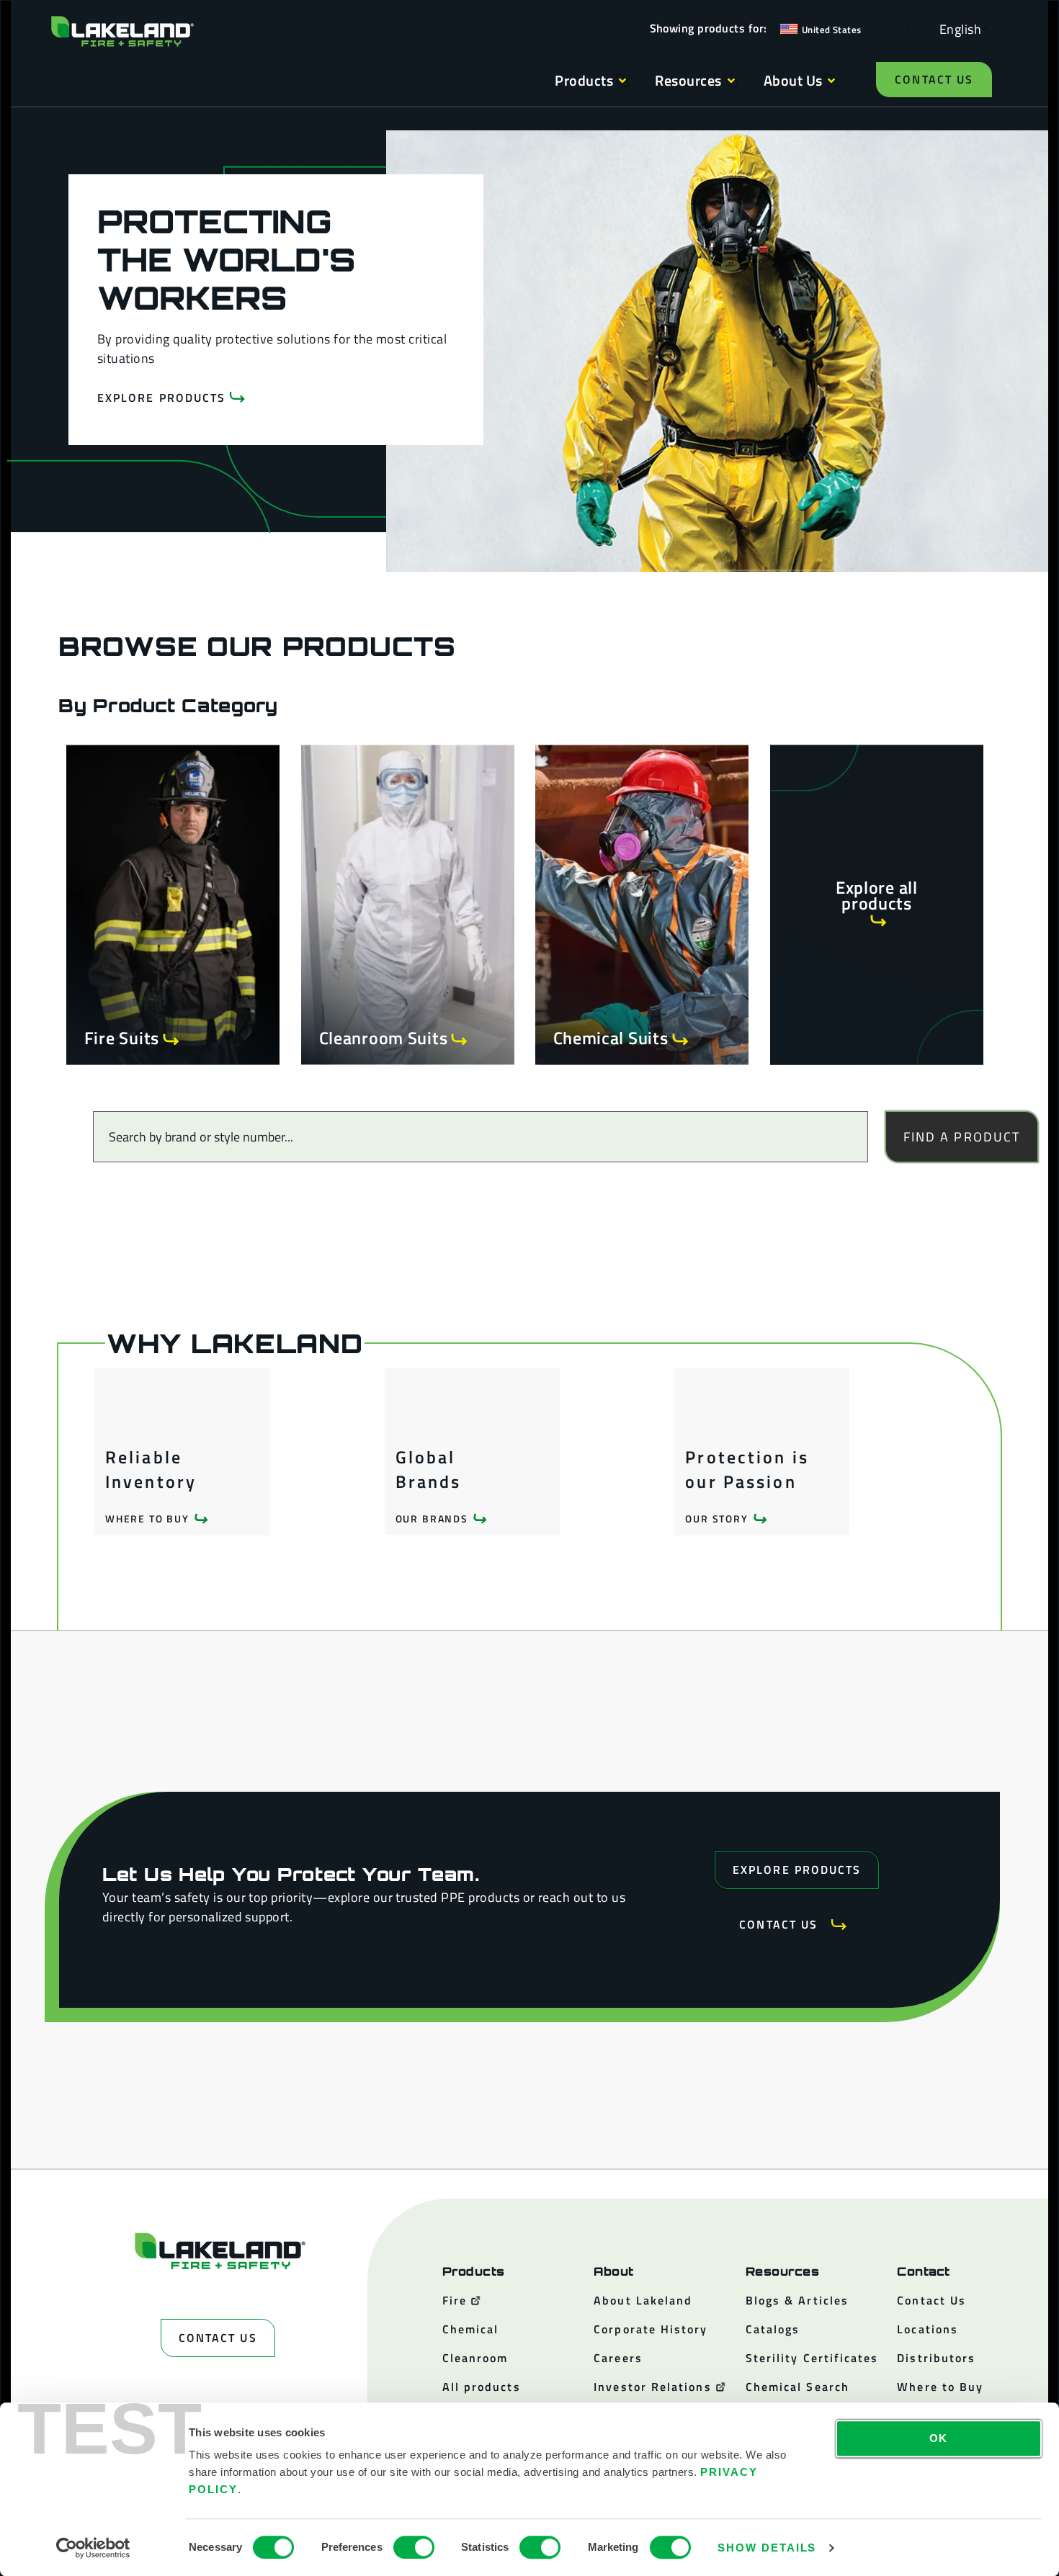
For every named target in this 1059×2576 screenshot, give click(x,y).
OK (939, 2438)
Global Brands (429, 1469)
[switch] (414, 2547)
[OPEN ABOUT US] (831, 81)
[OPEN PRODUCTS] (622, 81)
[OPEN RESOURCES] (731, 81)
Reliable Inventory (151, 1469)
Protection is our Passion (747, 1469)
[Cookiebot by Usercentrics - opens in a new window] (93, 2548)
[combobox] (481, 1137)
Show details (767, 2548)
